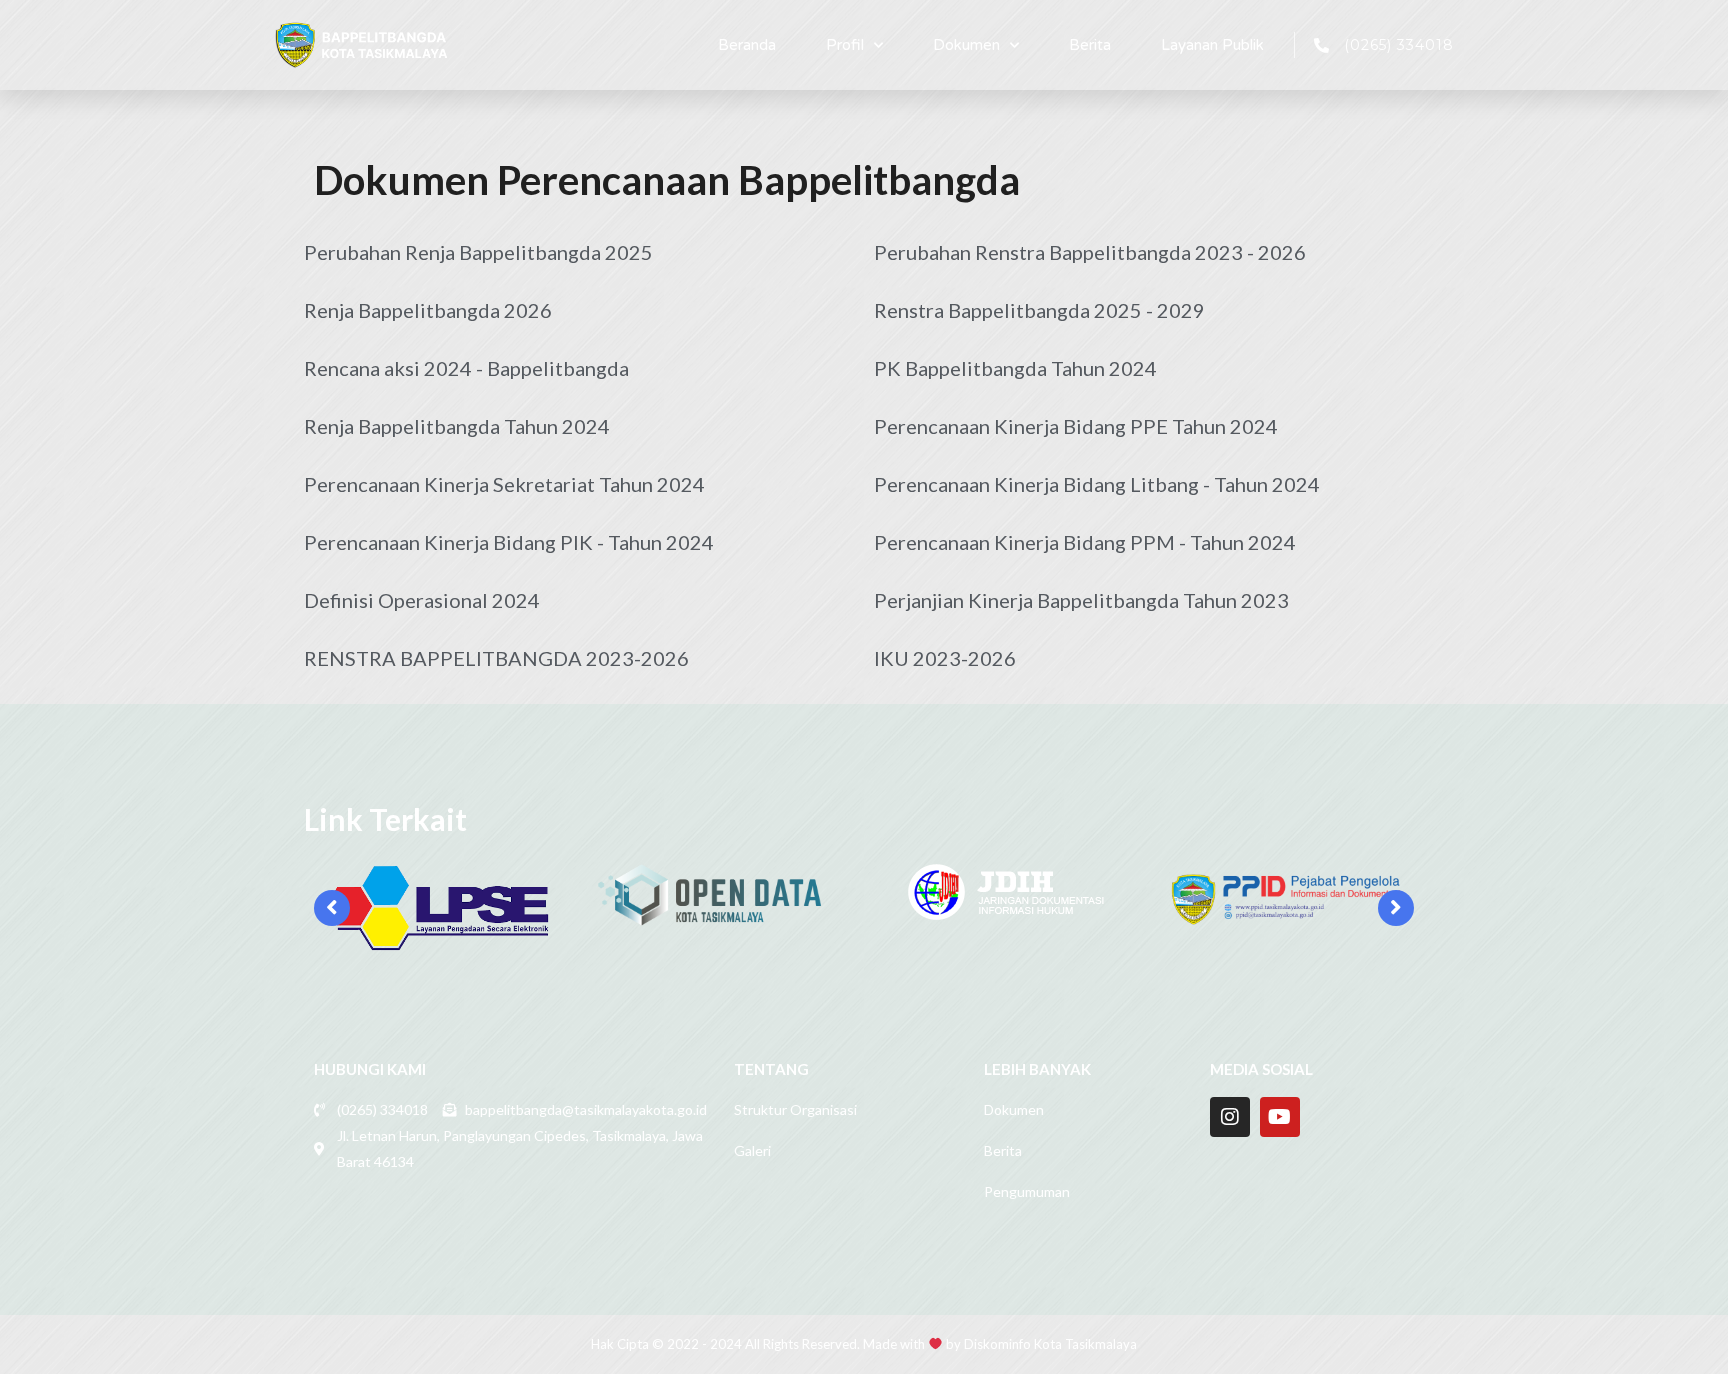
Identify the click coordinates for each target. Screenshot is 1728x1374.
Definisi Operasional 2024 (422, 600)
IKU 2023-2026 (945, 658)
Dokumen (966, 45)
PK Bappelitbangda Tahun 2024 (1015, 368)
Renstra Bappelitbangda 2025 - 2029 (1039, 310)
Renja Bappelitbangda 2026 (428, 310)
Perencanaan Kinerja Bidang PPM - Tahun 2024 (1085, 542)
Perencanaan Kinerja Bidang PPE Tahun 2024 (1076, 426)
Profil (845, 45)
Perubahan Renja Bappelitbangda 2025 (478, 252)
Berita (1090, 45)
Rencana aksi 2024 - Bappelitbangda (466, 368)
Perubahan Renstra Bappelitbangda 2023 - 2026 (1090, 252)
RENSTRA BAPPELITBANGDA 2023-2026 (496, 658)
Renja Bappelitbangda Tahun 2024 (457, 426)
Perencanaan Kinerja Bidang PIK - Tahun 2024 (509, 542)
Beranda (747, 45)
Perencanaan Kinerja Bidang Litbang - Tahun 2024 (1097, 484)
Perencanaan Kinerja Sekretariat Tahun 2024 (504, 484)
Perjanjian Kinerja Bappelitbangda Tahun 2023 (1081, 600)
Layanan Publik (1212, 45)
